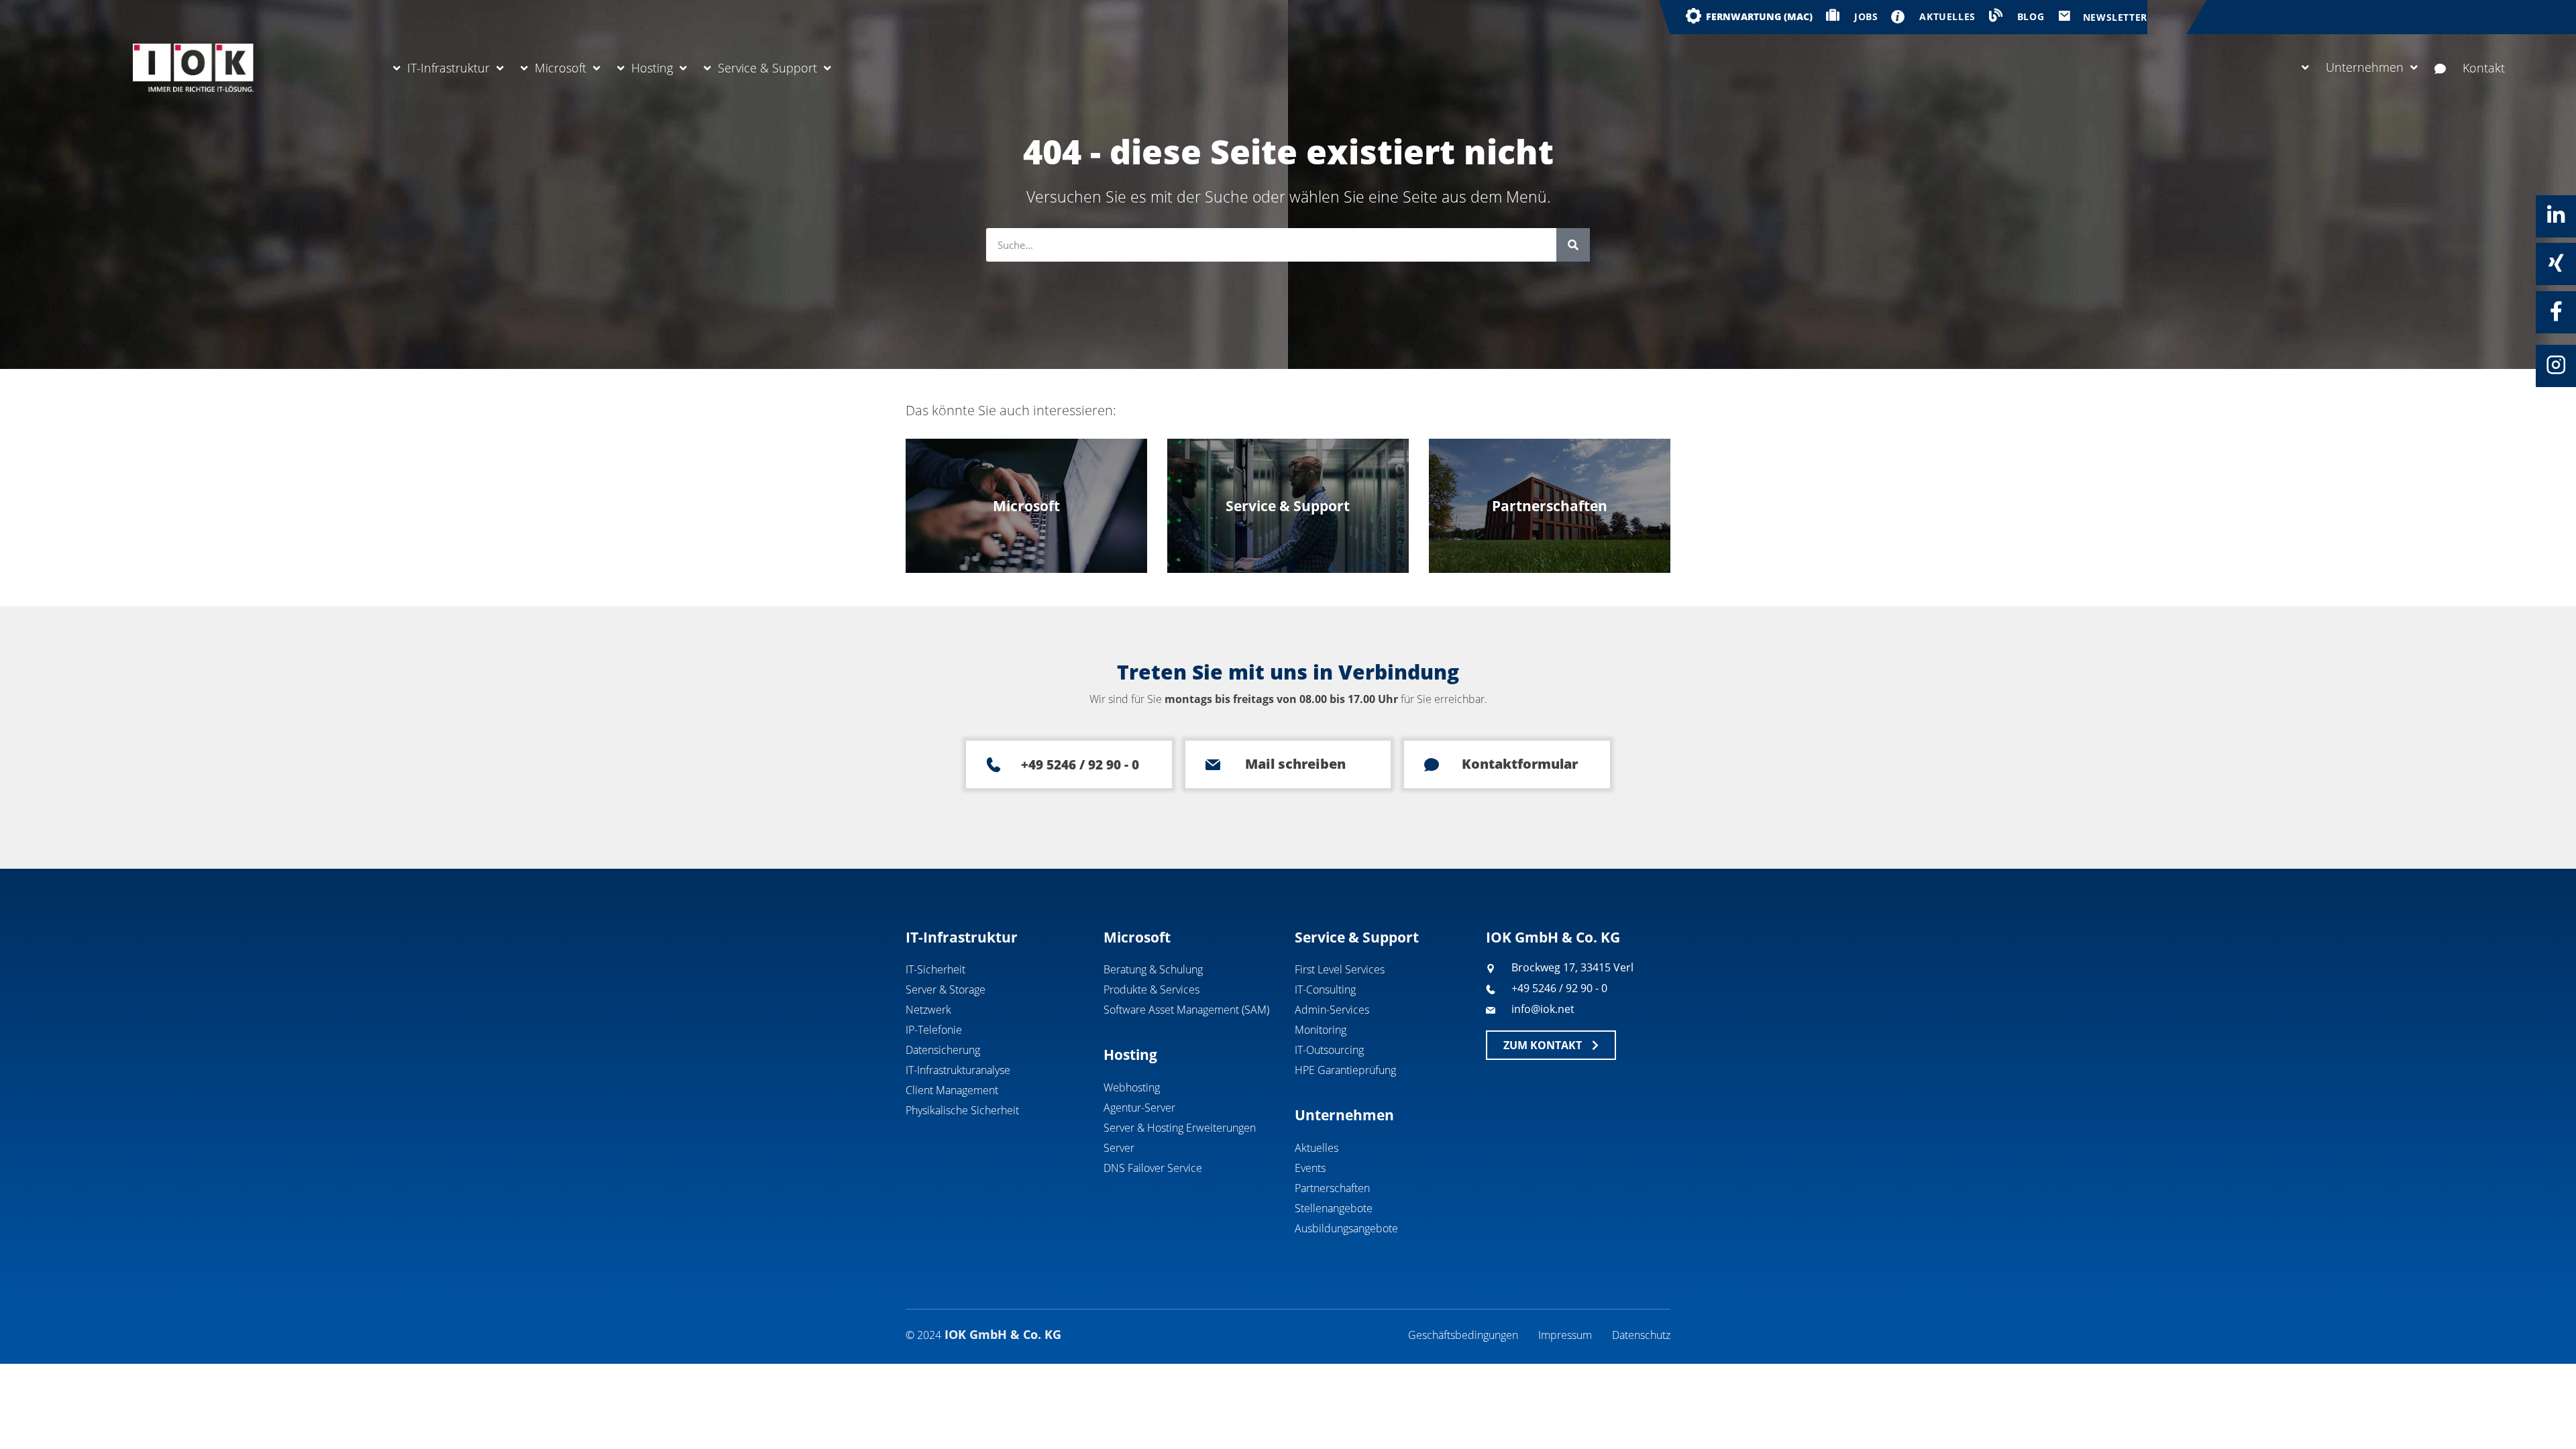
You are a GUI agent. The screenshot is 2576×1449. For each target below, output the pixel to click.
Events (1310, 1168)
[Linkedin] (2556, 215)
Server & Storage (946, 989)
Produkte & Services (1151, 989)
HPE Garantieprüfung (1345, 1070)
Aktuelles (1317, 1148)
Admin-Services (1332, 1010)
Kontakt (2484, 68)
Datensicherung (943, 1050)
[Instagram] (2556, 365)
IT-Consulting (1325, 989)
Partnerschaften (1332, 1188)
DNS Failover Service (1153, 1168)
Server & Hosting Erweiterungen (1180, 1128)
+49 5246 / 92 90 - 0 (1080, 765)
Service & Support (767, 68)
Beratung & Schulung (1153, 969)
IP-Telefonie (934, 1030)
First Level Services (1340, 969)
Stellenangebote (1334, 1208)
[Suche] (1573, 245)
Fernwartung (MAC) (1759, 16)
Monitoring (1321, 1030)
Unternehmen (2365, 67)
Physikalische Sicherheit (962, 1110)
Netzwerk (928, 1010)
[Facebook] (2556, 311)
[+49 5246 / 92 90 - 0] (994, 765)
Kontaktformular (1520, 764)
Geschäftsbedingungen (1463, 1335)
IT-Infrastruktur (448, 68)
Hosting (652, 68)
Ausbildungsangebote (1346, 1228)
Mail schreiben (1295, 764)
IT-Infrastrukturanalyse (958, 1070)
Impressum (1565, 1335)
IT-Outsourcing (1329, 1050)
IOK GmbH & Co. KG (1553, 937)
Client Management (952, 1090)
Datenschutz (1641, 1335)
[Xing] (2556, 263)
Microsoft (560, 68)
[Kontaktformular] (1432, 765)
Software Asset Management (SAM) (1186, 1010)
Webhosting (1132, 1087)
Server (1119, 1148)
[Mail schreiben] (1213, 765)
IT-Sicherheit (935, 969)
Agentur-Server (1139, 1108)
